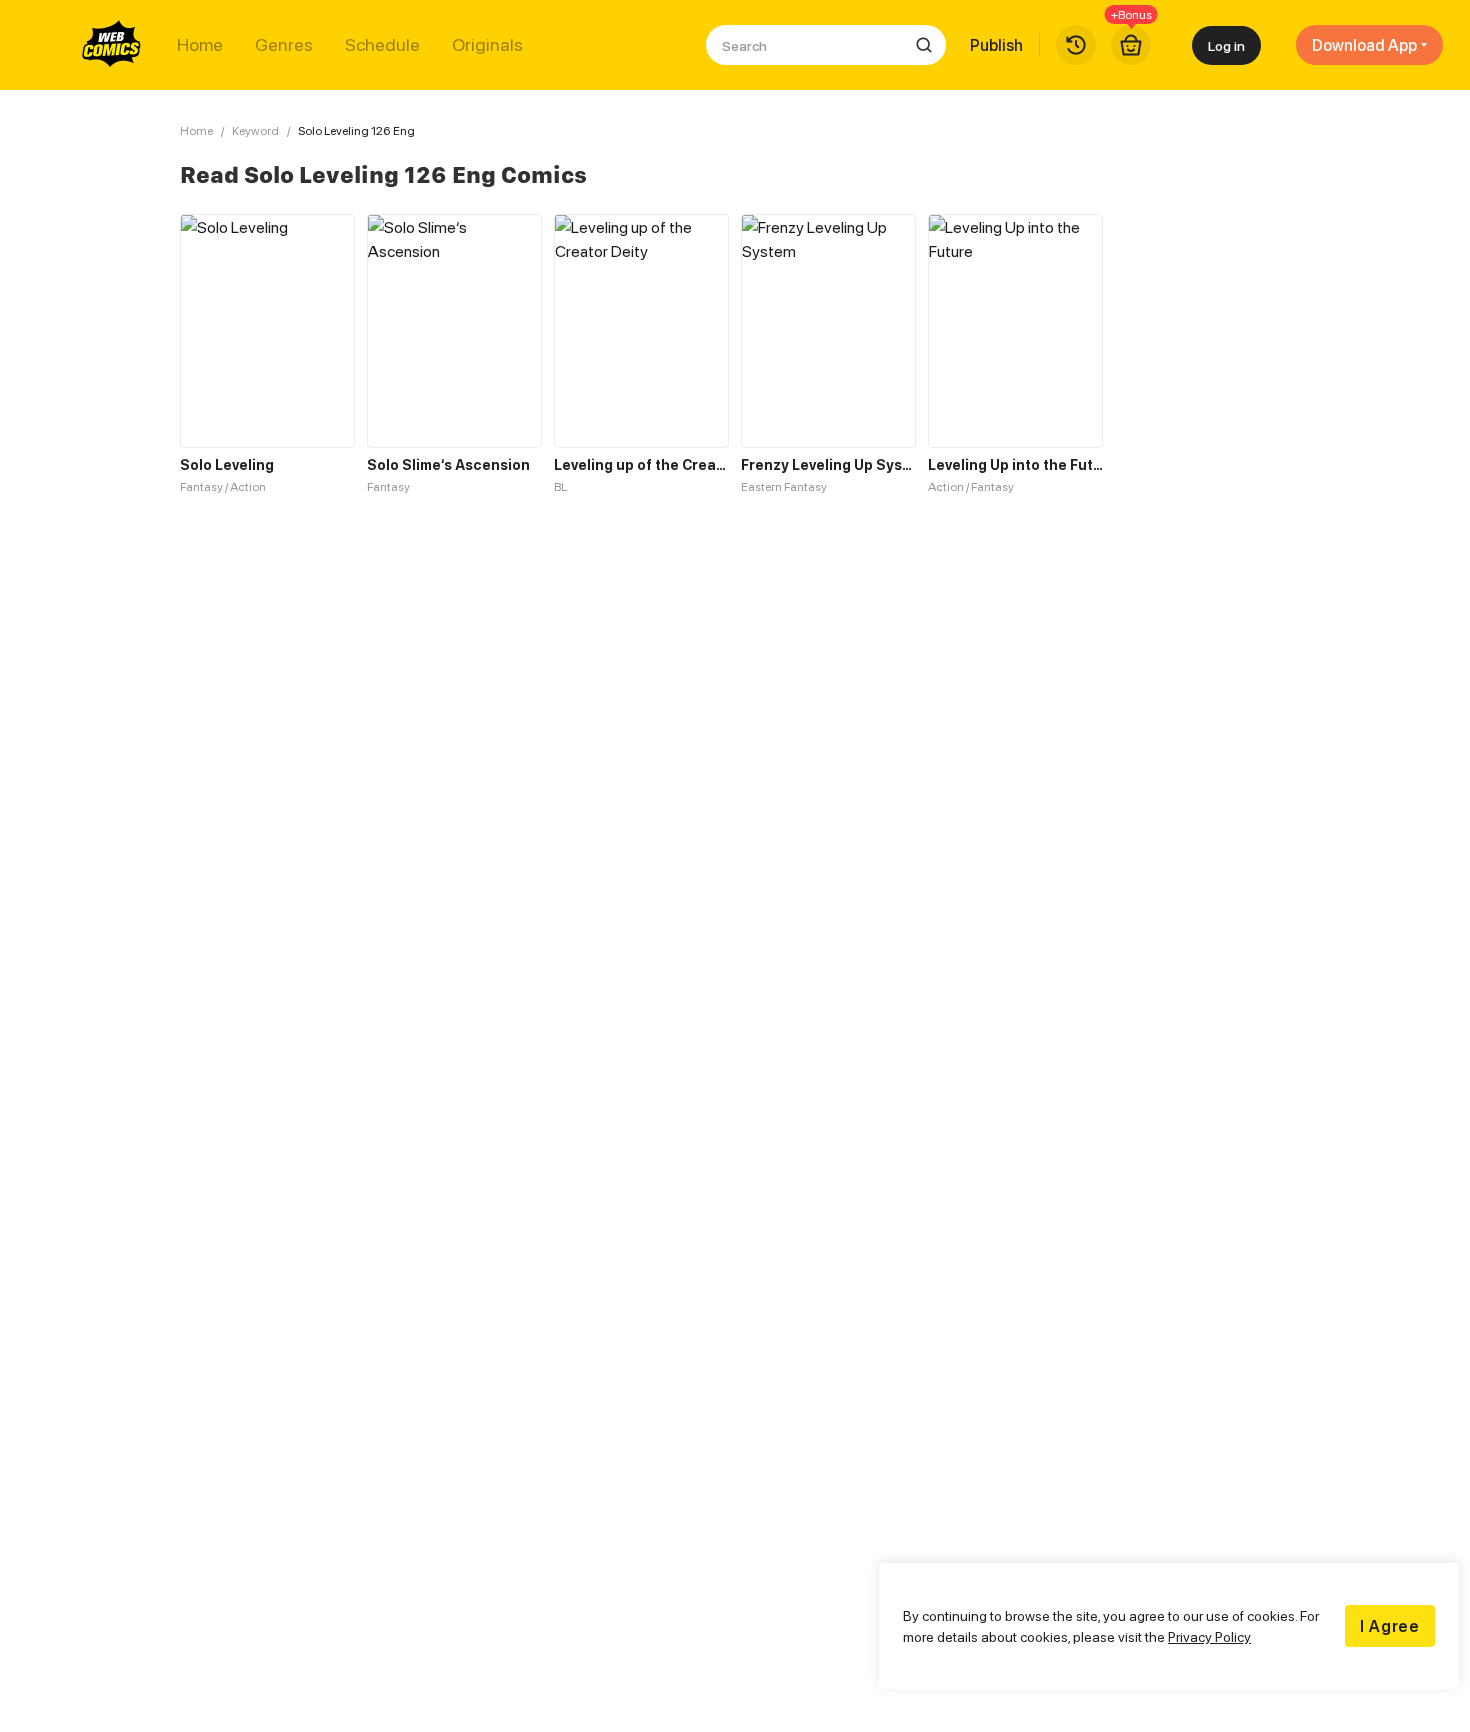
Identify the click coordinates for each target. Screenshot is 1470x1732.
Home (200, 45)
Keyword (255, 130)
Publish (996, 45)
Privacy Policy (1209, 1636)
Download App (1364, 45)
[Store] (1131, 45)
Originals (487, 45)
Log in (1226, 45)
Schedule (382, 45)
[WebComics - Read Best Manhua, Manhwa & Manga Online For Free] (112, 45)
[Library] (1076, 45)
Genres (284, 45)
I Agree (1390, 1626)
